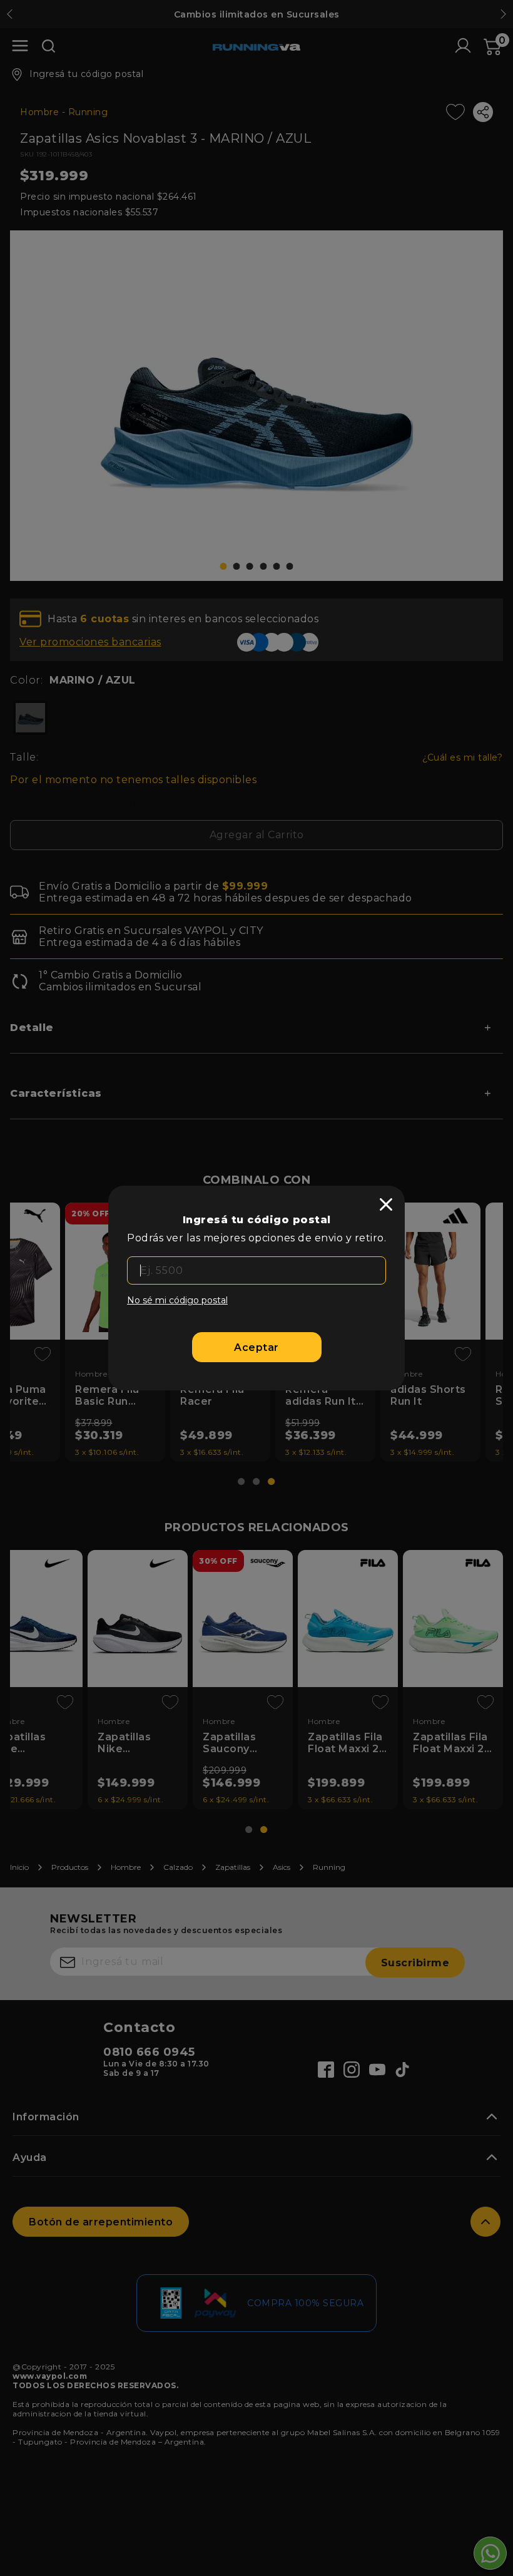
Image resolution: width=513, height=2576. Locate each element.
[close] (386, 1204)
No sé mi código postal (177, 1300)
